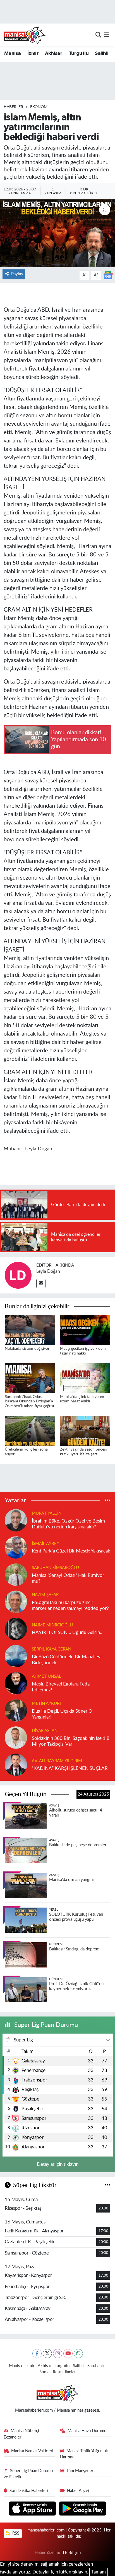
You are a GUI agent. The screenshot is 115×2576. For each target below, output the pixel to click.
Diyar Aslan (45, 1731)
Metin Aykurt (47, 1704)
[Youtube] (68, 2354)
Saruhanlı (96, 2366)
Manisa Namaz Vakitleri (32, 2451)
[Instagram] (58, 2354)
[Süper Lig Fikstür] (108, 2185)
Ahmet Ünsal (46, 1676)
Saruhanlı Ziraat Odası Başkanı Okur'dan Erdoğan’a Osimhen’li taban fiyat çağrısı (29, 1402)
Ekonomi (39, 107)
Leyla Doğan (48, 1271)
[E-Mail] (41, 1284)
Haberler (13, 107)
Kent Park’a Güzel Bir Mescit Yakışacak (71, 1551)
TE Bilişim (71, 2553)
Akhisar (54, 53)
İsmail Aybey (45, 1544)
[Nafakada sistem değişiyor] (30, 1330)
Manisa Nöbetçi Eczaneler (21, 2434)
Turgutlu (79, 53)
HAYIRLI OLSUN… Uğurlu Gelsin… (68, 1632)
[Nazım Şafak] (16, 1601)
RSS (15, 2533)
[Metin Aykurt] (16, 1710)
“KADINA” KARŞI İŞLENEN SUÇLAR (70, 1768)
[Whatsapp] (78, 2354)
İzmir (33, 53)
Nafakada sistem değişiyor (27, 1349)
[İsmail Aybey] (16, 1547)
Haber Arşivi (78, 2491)
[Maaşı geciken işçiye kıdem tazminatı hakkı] (85, 1330)
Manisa (12, 53)
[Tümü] (108, 1501)
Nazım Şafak (45, 1595)
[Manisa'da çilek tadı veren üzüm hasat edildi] (85, 1378)
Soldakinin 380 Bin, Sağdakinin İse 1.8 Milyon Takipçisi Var (71, 1741)
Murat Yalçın (47, 1513)
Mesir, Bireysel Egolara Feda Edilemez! (61, 1687)
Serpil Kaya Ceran (51, 1649)
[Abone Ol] (108, 275)
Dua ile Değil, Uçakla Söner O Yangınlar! (62, 1714)
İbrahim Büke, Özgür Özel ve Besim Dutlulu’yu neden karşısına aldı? (68, 1524)
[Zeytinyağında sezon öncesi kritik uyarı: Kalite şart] (85, 1431)
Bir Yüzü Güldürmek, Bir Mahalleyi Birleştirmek (67, 1660)
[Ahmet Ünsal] (16, 1683)
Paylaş (17, 274)
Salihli (102, 53)
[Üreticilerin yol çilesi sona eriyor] (30, 1431)
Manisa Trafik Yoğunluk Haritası (84, 2454)
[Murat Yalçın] (16, 1520)
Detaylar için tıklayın (58, 2164)
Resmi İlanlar (64, 2372)
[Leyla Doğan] (18, 1275)
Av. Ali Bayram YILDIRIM (57, 1761)
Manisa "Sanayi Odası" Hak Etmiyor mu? (68, 1578)
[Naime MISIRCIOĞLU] (16, 1629)
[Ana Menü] (106, 35)
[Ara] (98, 35)
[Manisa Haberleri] (25, 35)
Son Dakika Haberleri (29, 2491)
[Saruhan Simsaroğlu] (16, 1574)
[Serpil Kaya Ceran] (16, 1656)
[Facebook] (37, 2354)
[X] (47, 2354)
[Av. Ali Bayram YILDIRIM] (16, 1764)
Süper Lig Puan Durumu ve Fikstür (28, 2474)
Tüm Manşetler (80, 2471)
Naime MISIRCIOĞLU (52, 1625)
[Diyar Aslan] (16, 1737)
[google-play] (83, 2509)
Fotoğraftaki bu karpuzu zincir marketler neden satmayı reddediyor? (70, 1605)
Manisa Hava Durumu (87, 2431)
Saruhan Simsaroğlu (55, 1568)
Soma (44, 2372)
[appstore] (33, 2509)
